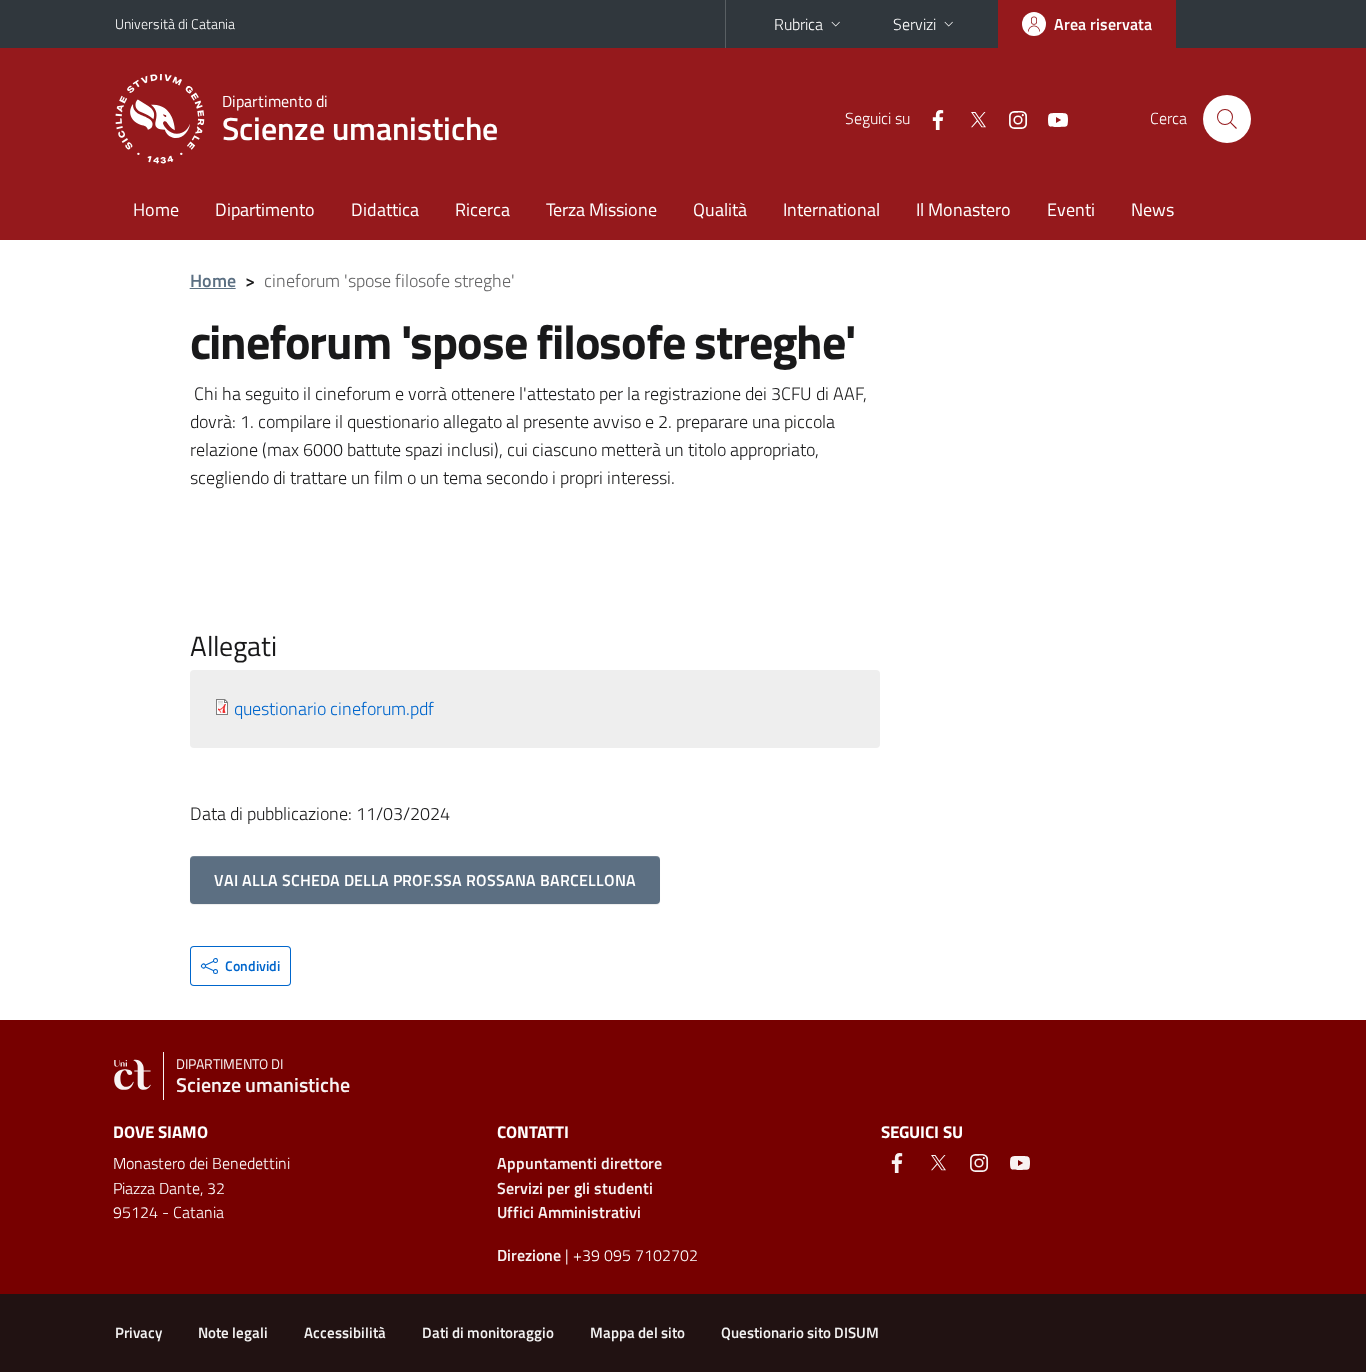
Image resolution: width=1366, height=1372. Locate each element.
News (1152, 209)
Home (156, 209)
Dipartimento (265, 209)
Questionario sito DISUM (800, 1332)
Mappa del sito (637, 1332)
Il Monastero (963, 209)
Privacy (138, 1332)
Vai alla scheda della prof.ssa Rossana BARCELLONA (425, 880)
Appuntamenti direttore (579, 1163)
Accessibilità (345, 1332)
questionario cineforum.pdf (334, 708)
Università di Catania (175, 23)
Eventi (1071, 209)
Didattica (385, 209)
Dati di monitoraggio (488, 1332)
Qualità (720, 209)
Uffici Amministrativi (569, 1212)
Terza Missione (601, 209)
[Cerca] (1227, 119)
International (831, 209)
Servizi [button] (914, 24)
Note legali (233, 1332)
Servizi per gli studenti (575, 1188)
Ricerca (482, 209)
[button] (240, 966)
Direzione (529, 1255)
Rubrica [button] (798, 24)
